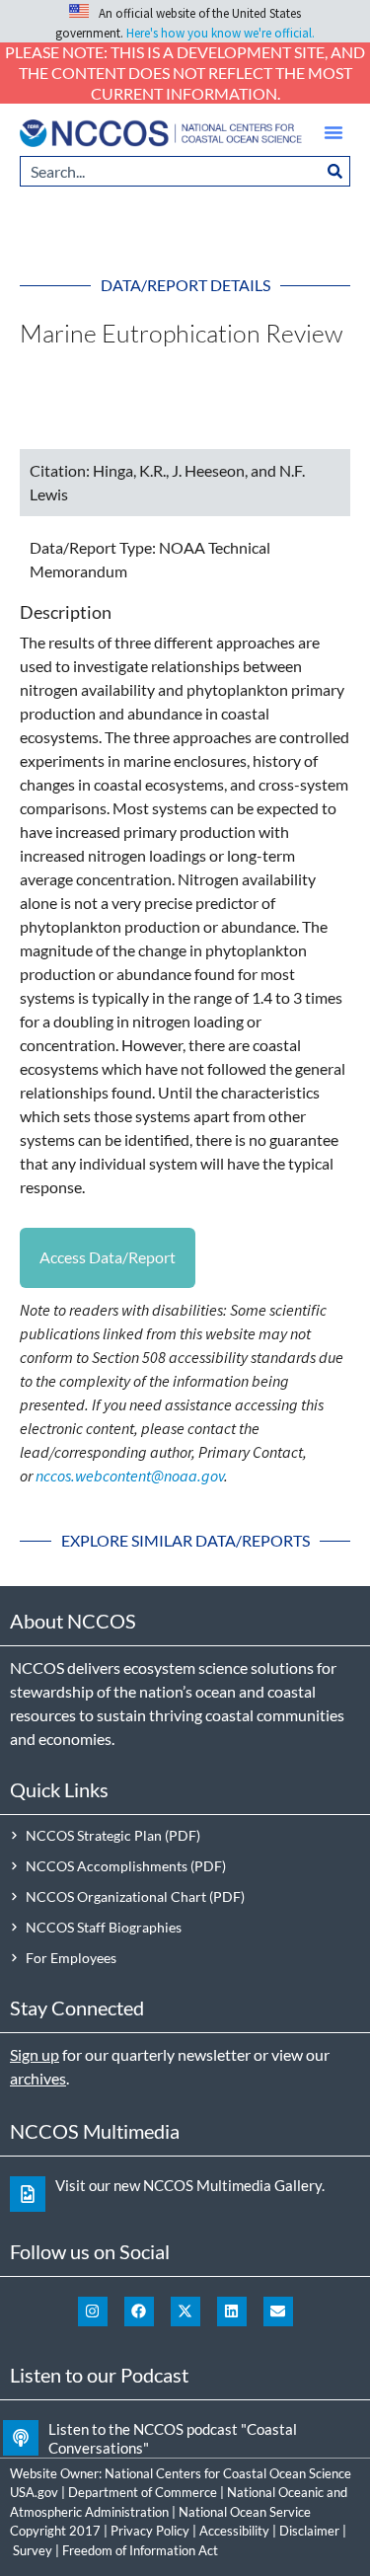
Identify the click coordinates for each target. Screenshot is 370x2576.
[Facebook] (139, 2311)
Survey (33, 2550)
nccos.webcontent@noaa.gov (130, 1476)
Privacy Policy (150, 2531)
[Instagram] (93, 2311)
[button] (333, 132)
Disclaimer (309, 2531)
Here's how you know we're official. (221, 33)
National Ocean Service (245, 2512)
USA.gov (34, 2492)
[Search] (335, 171)
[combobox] (170, 171)
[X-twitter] (185, 2311)
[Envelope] (278, 2311)
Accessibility (234, 2531)
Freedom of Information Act (140, 2550)
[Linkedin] (232, 2311)
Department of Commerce (143, 2492)
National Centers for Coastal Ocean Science (228, 2473)
